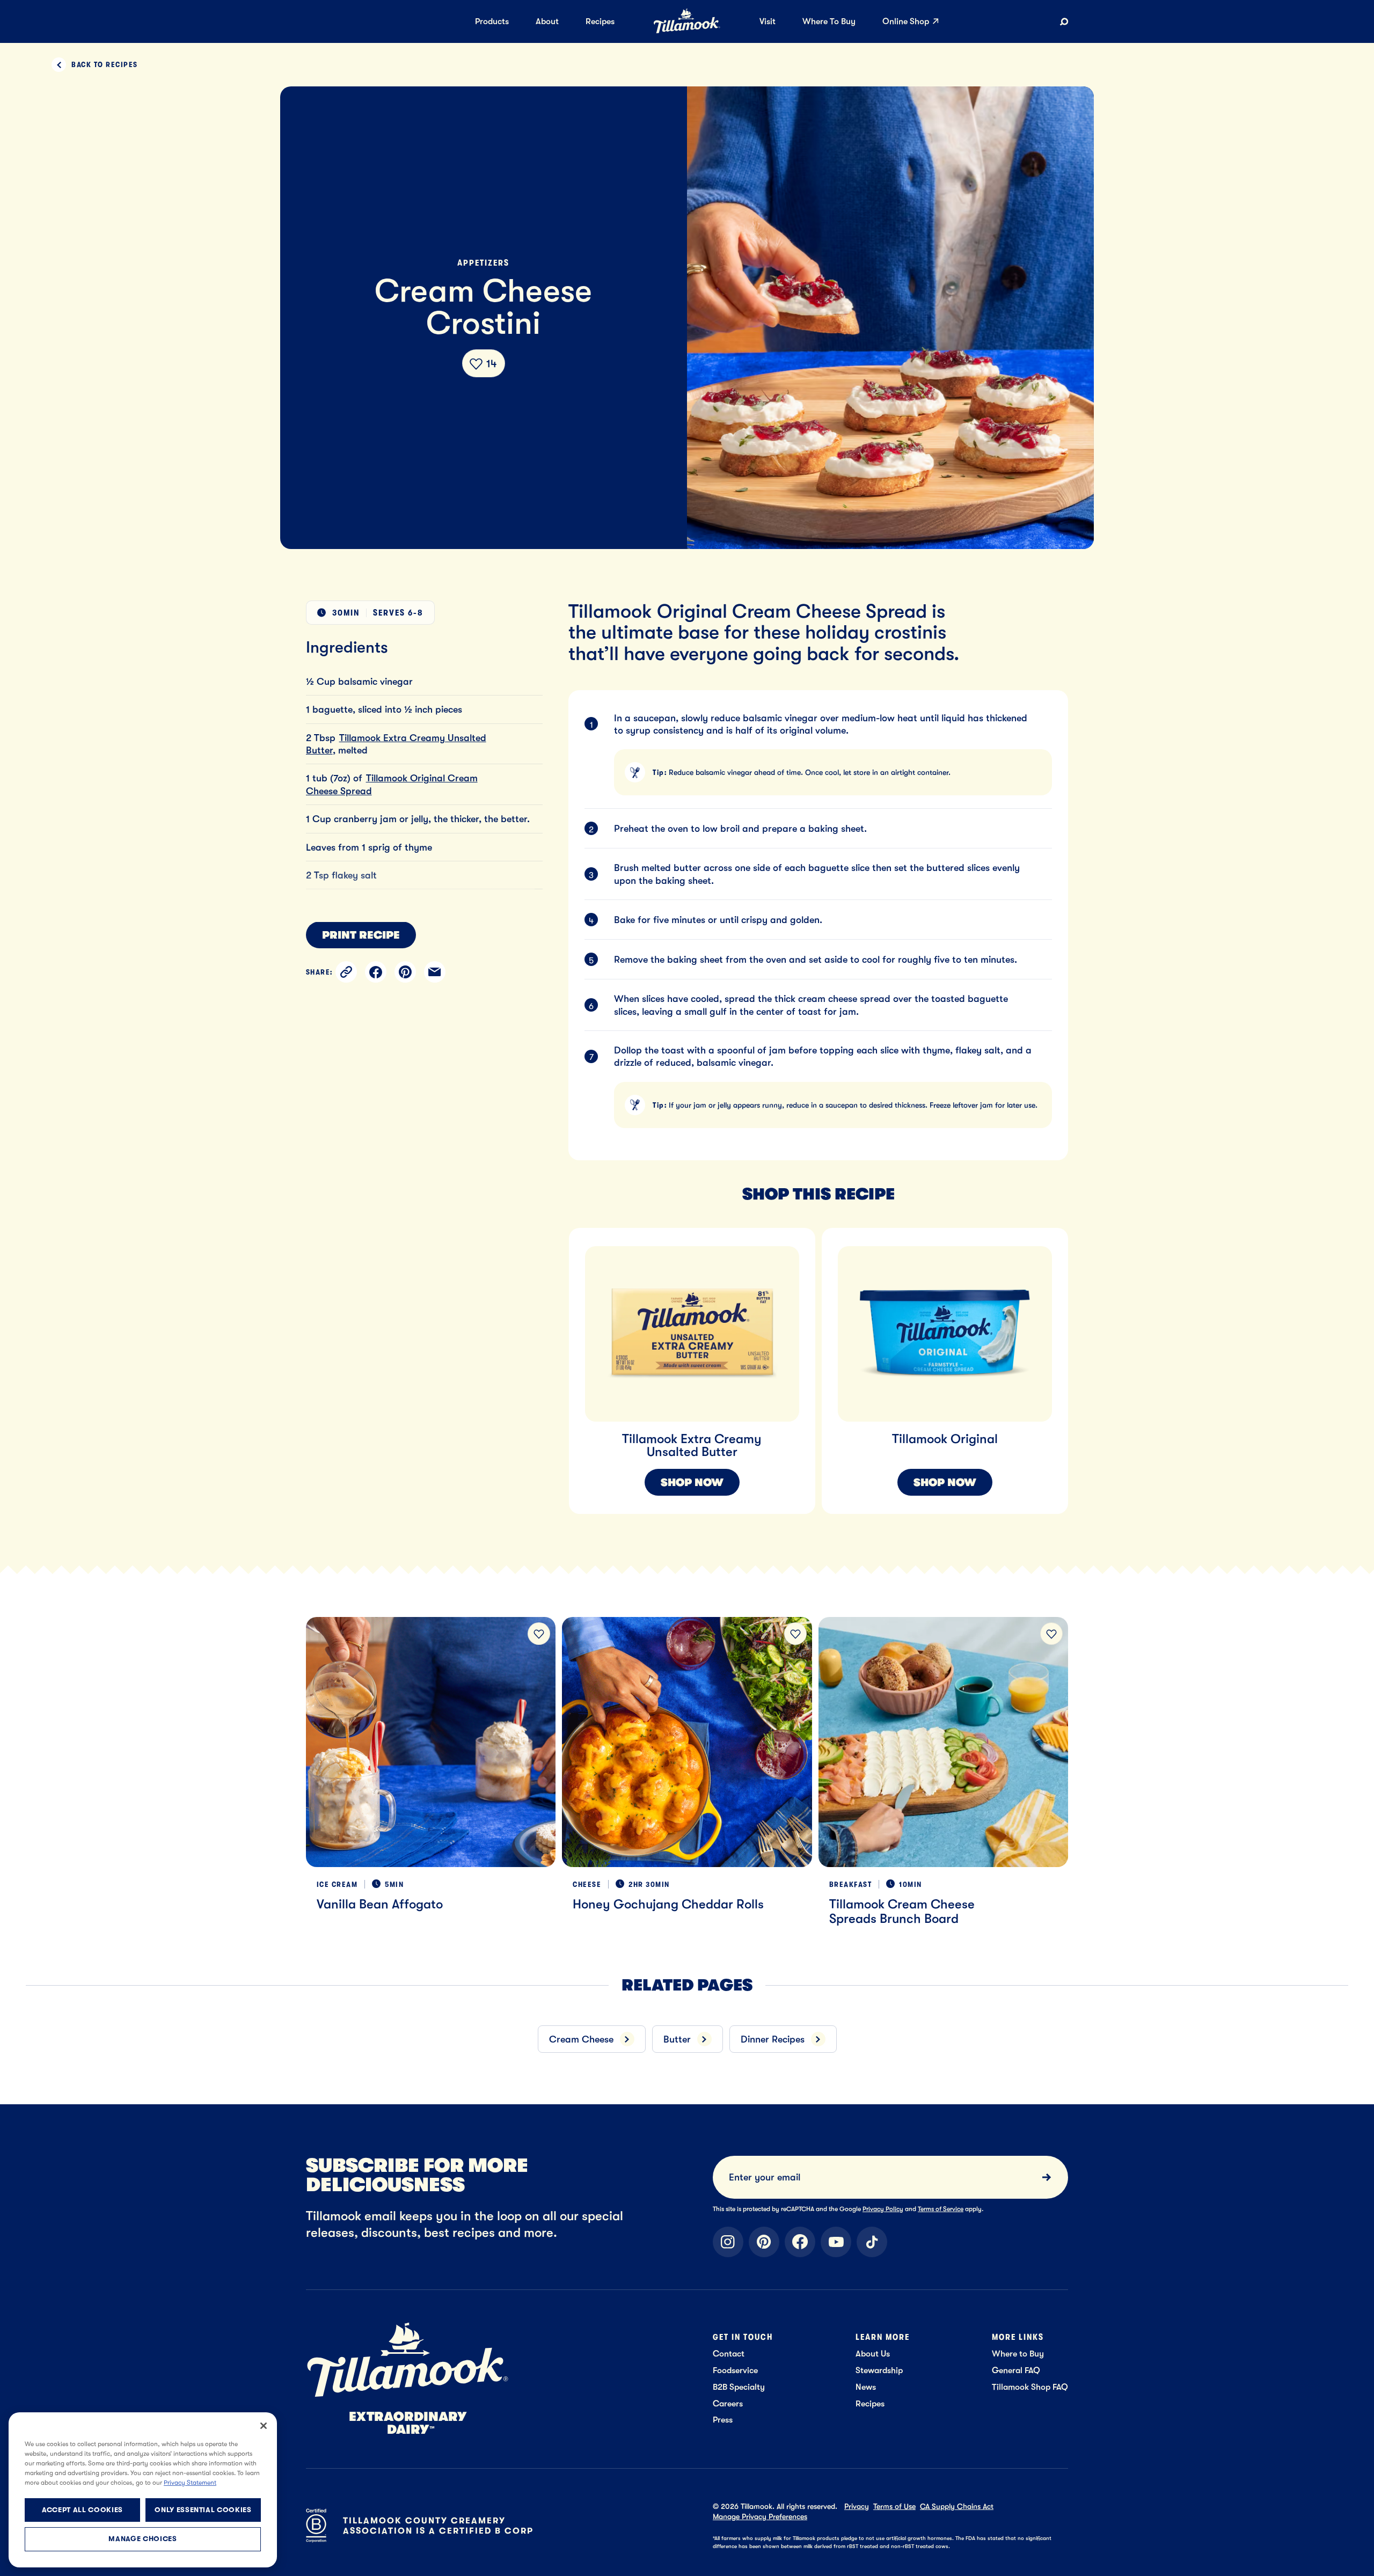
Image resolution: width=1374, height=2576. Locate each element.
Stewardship (879, 2370)
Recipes (870, 2403)
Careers (728, 2403)
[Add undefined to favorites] (539, 1634)
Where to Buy (1018, 2354)
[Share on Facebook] (376, 972)
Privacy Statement (190, 2483)
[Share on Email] (435, 972)
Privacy (857, 2506)
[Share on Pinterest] (405, 972)
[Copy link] (346, 972)
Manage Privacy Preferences (760, 2516)
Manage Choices (142, 2539)
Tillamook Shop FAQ (1030, 2387)
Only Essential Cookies (203, 2510)
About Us (873, 2354)
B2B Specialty (739, 2387)
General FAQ (1016, 2370)
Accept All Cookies (82, 2510)
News (866, 2387)
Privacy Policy (883, 2209)
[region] (844, 1358)
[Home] (687, 31)
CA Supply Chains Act (957, 2506)
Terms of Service (941, 2209)
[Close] (264, 2426)
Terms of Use (894, 2506)
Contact (729, 2354)
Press (723, 2420)
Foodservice (735, 2370)
